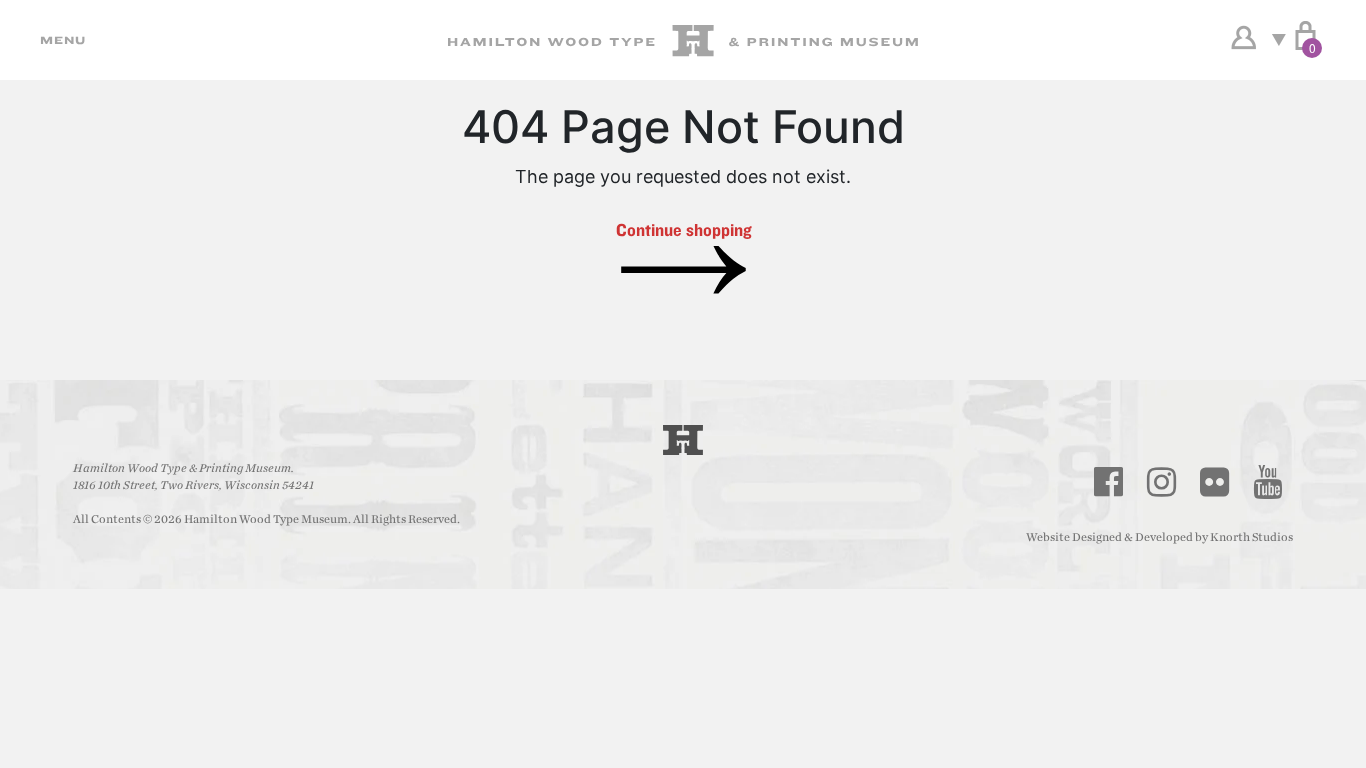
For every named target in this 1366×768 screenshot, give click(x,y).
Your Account (1243, 38)
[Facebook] (1109, 482)
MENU (60, 40)
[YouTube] (1268, 482)
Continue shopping (683, 229)
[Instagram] (1162, 482)
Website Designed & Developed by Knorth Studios (1159, 537)
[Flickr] (1215, 482)
